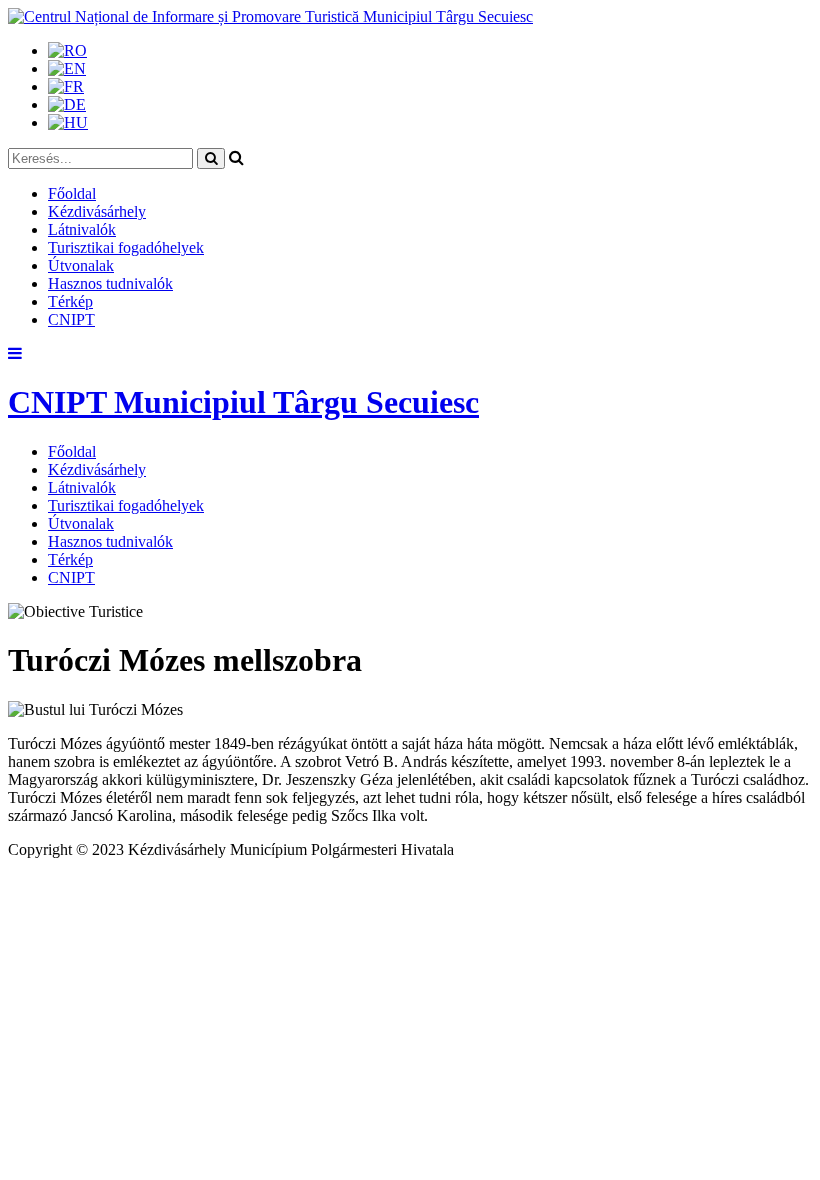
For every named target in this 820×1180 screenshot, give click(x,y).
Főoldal (72, 193)
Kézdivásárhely (97, 211)
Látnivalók (82, 229)
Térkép (70, 301)
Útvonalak (81, 265)
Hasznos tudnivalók (110, 283)
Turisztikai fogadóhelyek (126, 247)
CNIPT (71, 319)
